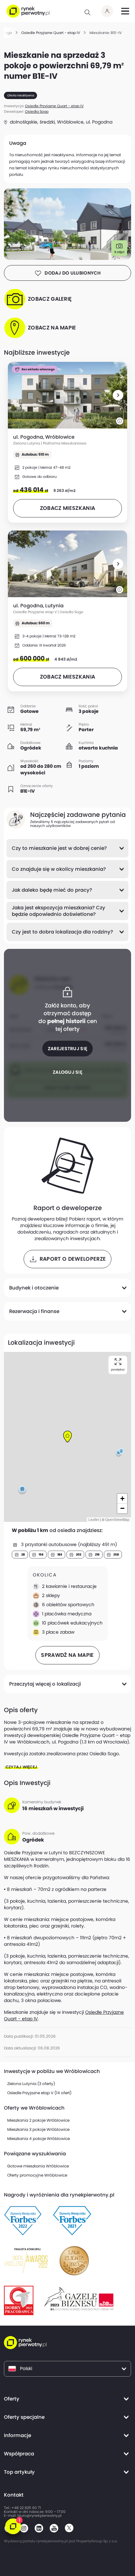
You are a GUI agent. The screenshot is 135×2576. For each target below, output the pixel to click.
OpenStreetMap (117, 1520)
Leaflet (94, 1520)
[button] (118, 395)
